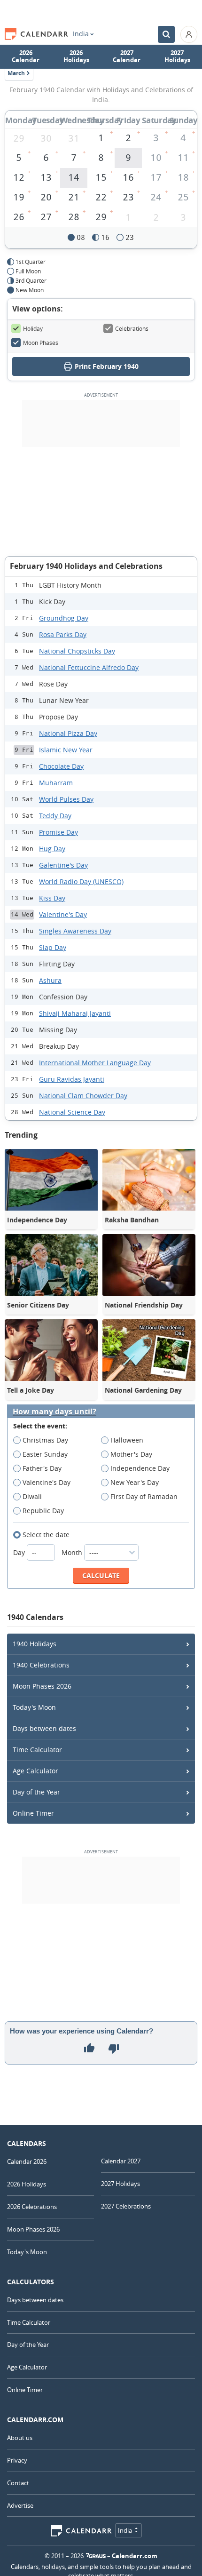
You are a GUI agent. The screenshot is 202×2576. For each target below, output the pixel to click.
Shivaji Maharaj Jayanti (75, 1013)
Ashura (50, 980)
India (81, 34)
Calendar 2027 (121, 2161)
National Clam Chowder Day (83, 1096)
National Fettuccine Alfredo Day (89, 667)
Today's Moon (34, 1707)
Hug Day (52, 849)
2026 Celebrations (32, 2207)
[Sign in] (189, 34)
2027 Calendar (127, 56)
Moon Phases (41, 343)
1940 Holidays (35, 1644)
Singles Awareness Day (75, 931)
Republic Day (43, 1511)
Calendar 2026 (27, 2161)
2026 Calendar (26, 56)
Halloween (127, 1440)
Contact (18, 2483)
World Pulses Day (66, 799)
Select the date (46, 1535)
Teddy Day (55, 816)
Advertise (20, 2505)
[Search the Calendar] (166, 34)
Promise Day (58, 832)
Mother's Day (131, 1454)
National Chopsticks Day (77, 651)
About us (20, 2438)
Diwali (32, 1496)
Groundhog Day (64, 618)
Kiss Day (52, 898)
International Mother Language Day (95, 1063)
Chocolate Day (61, 766)
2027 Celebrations (126, 2206)
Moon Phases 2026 (42, 1686)
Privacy (17, 2460)
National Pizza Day (68, 733)
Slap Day (53, 947)
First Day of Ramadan (144, 1496)
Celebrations (132, 328)
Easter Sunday (45, 1454)
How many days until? (54, 1412)
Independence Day (140, 1468)
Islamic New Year (66, 750)
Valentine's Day (63, 914)
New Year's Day (135, 1482)
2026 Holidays (76, 56)
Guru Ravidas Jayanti (72, 1079)
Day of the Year (36, 1792)
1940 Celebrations (41, 1665)
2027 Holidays (177, 56)
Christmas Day (45, 1440)
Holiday (33, 328)
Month (73, 1552)
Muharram (56, 783)
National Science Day (72, 1112)
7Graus (96, 2556)
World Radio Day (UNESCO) (81, 881)
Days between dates (44, 1728)
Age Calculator (35, 1771)
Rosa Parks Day (63, 634)
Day (20, 1552)
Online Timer (33, 1813)
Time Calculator (37, 1750)
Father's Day (42, 1468)
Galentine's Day (63, 865)
